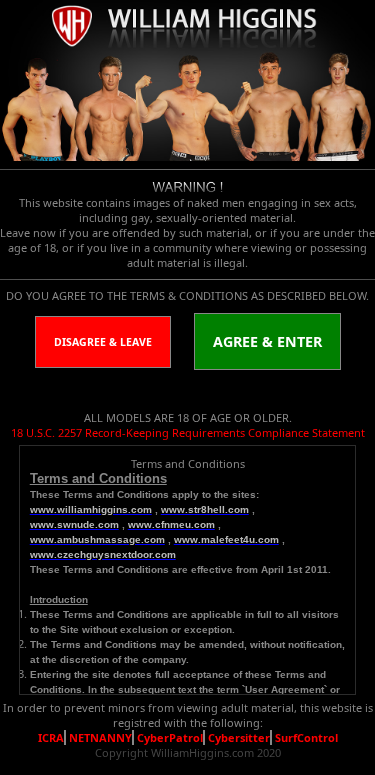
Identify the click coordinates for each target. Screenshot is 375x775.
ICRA (51, 737)
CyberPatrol (170, 737)
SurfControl (306, 737)
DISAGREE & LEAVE (103, 342)
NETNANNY (100, 737)
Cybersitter (239, 737)
